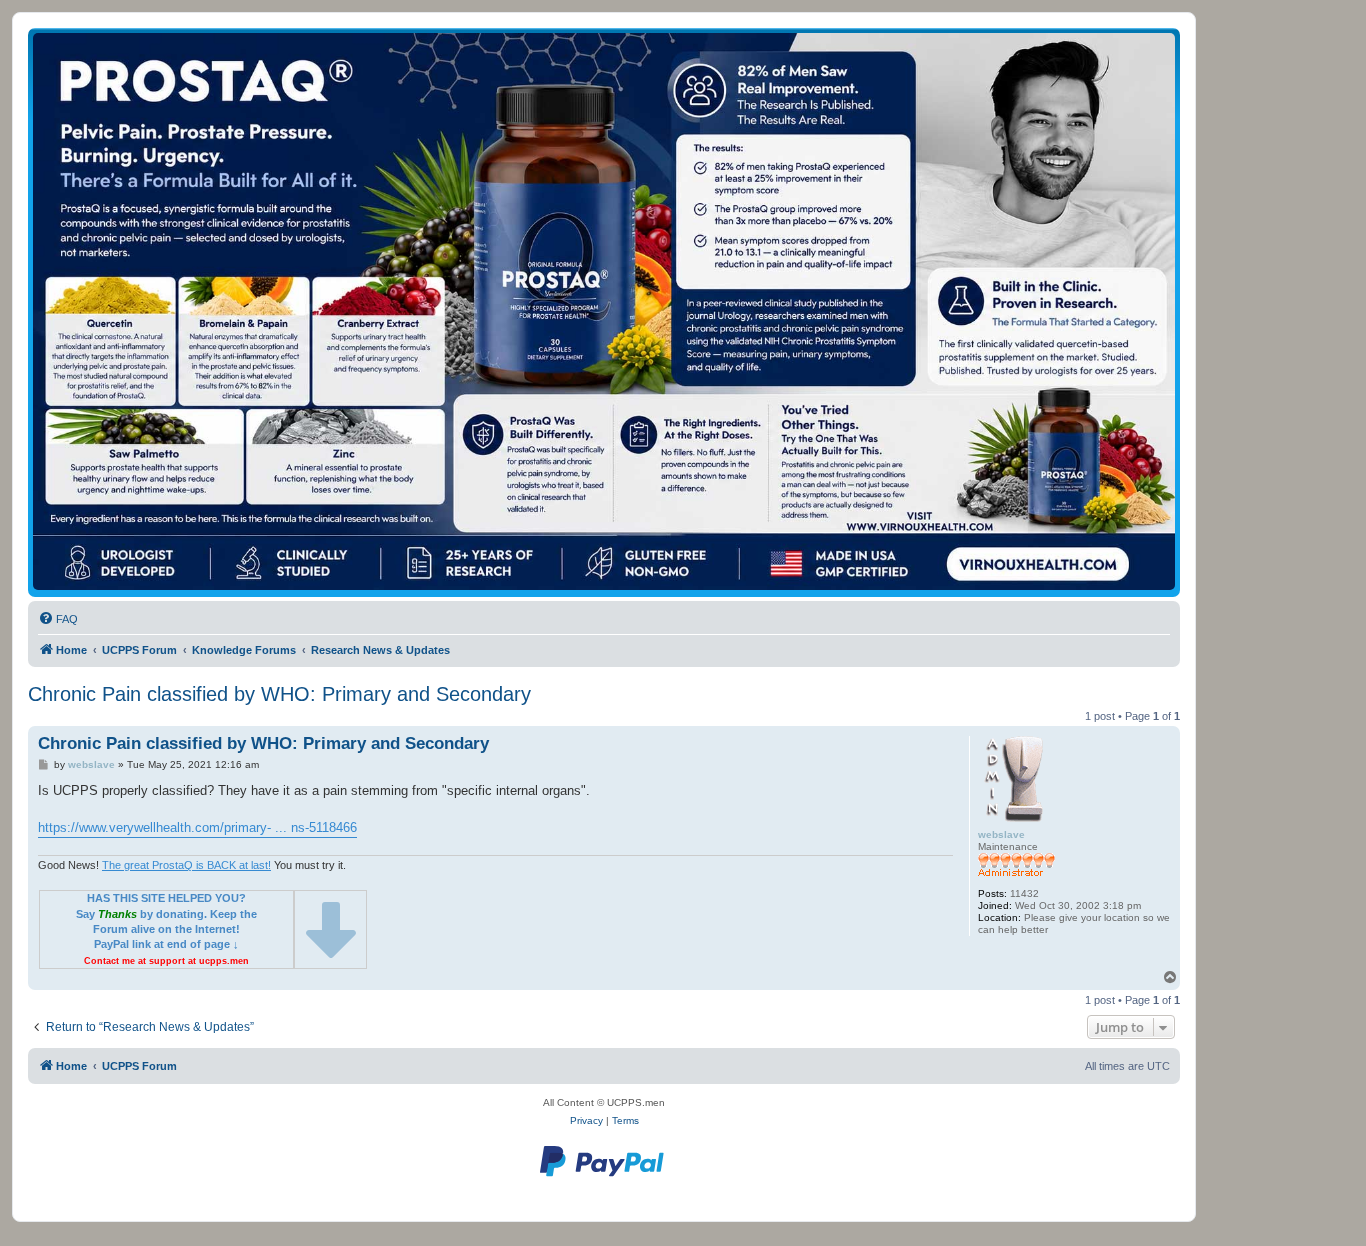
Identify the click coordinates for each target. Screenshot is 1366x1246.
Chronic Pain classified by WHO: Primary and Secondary (279, 694)
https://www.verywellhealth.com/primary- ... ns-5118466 (197, 827)
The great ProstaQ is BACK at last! (186, 865)
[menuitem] (58, 619)
